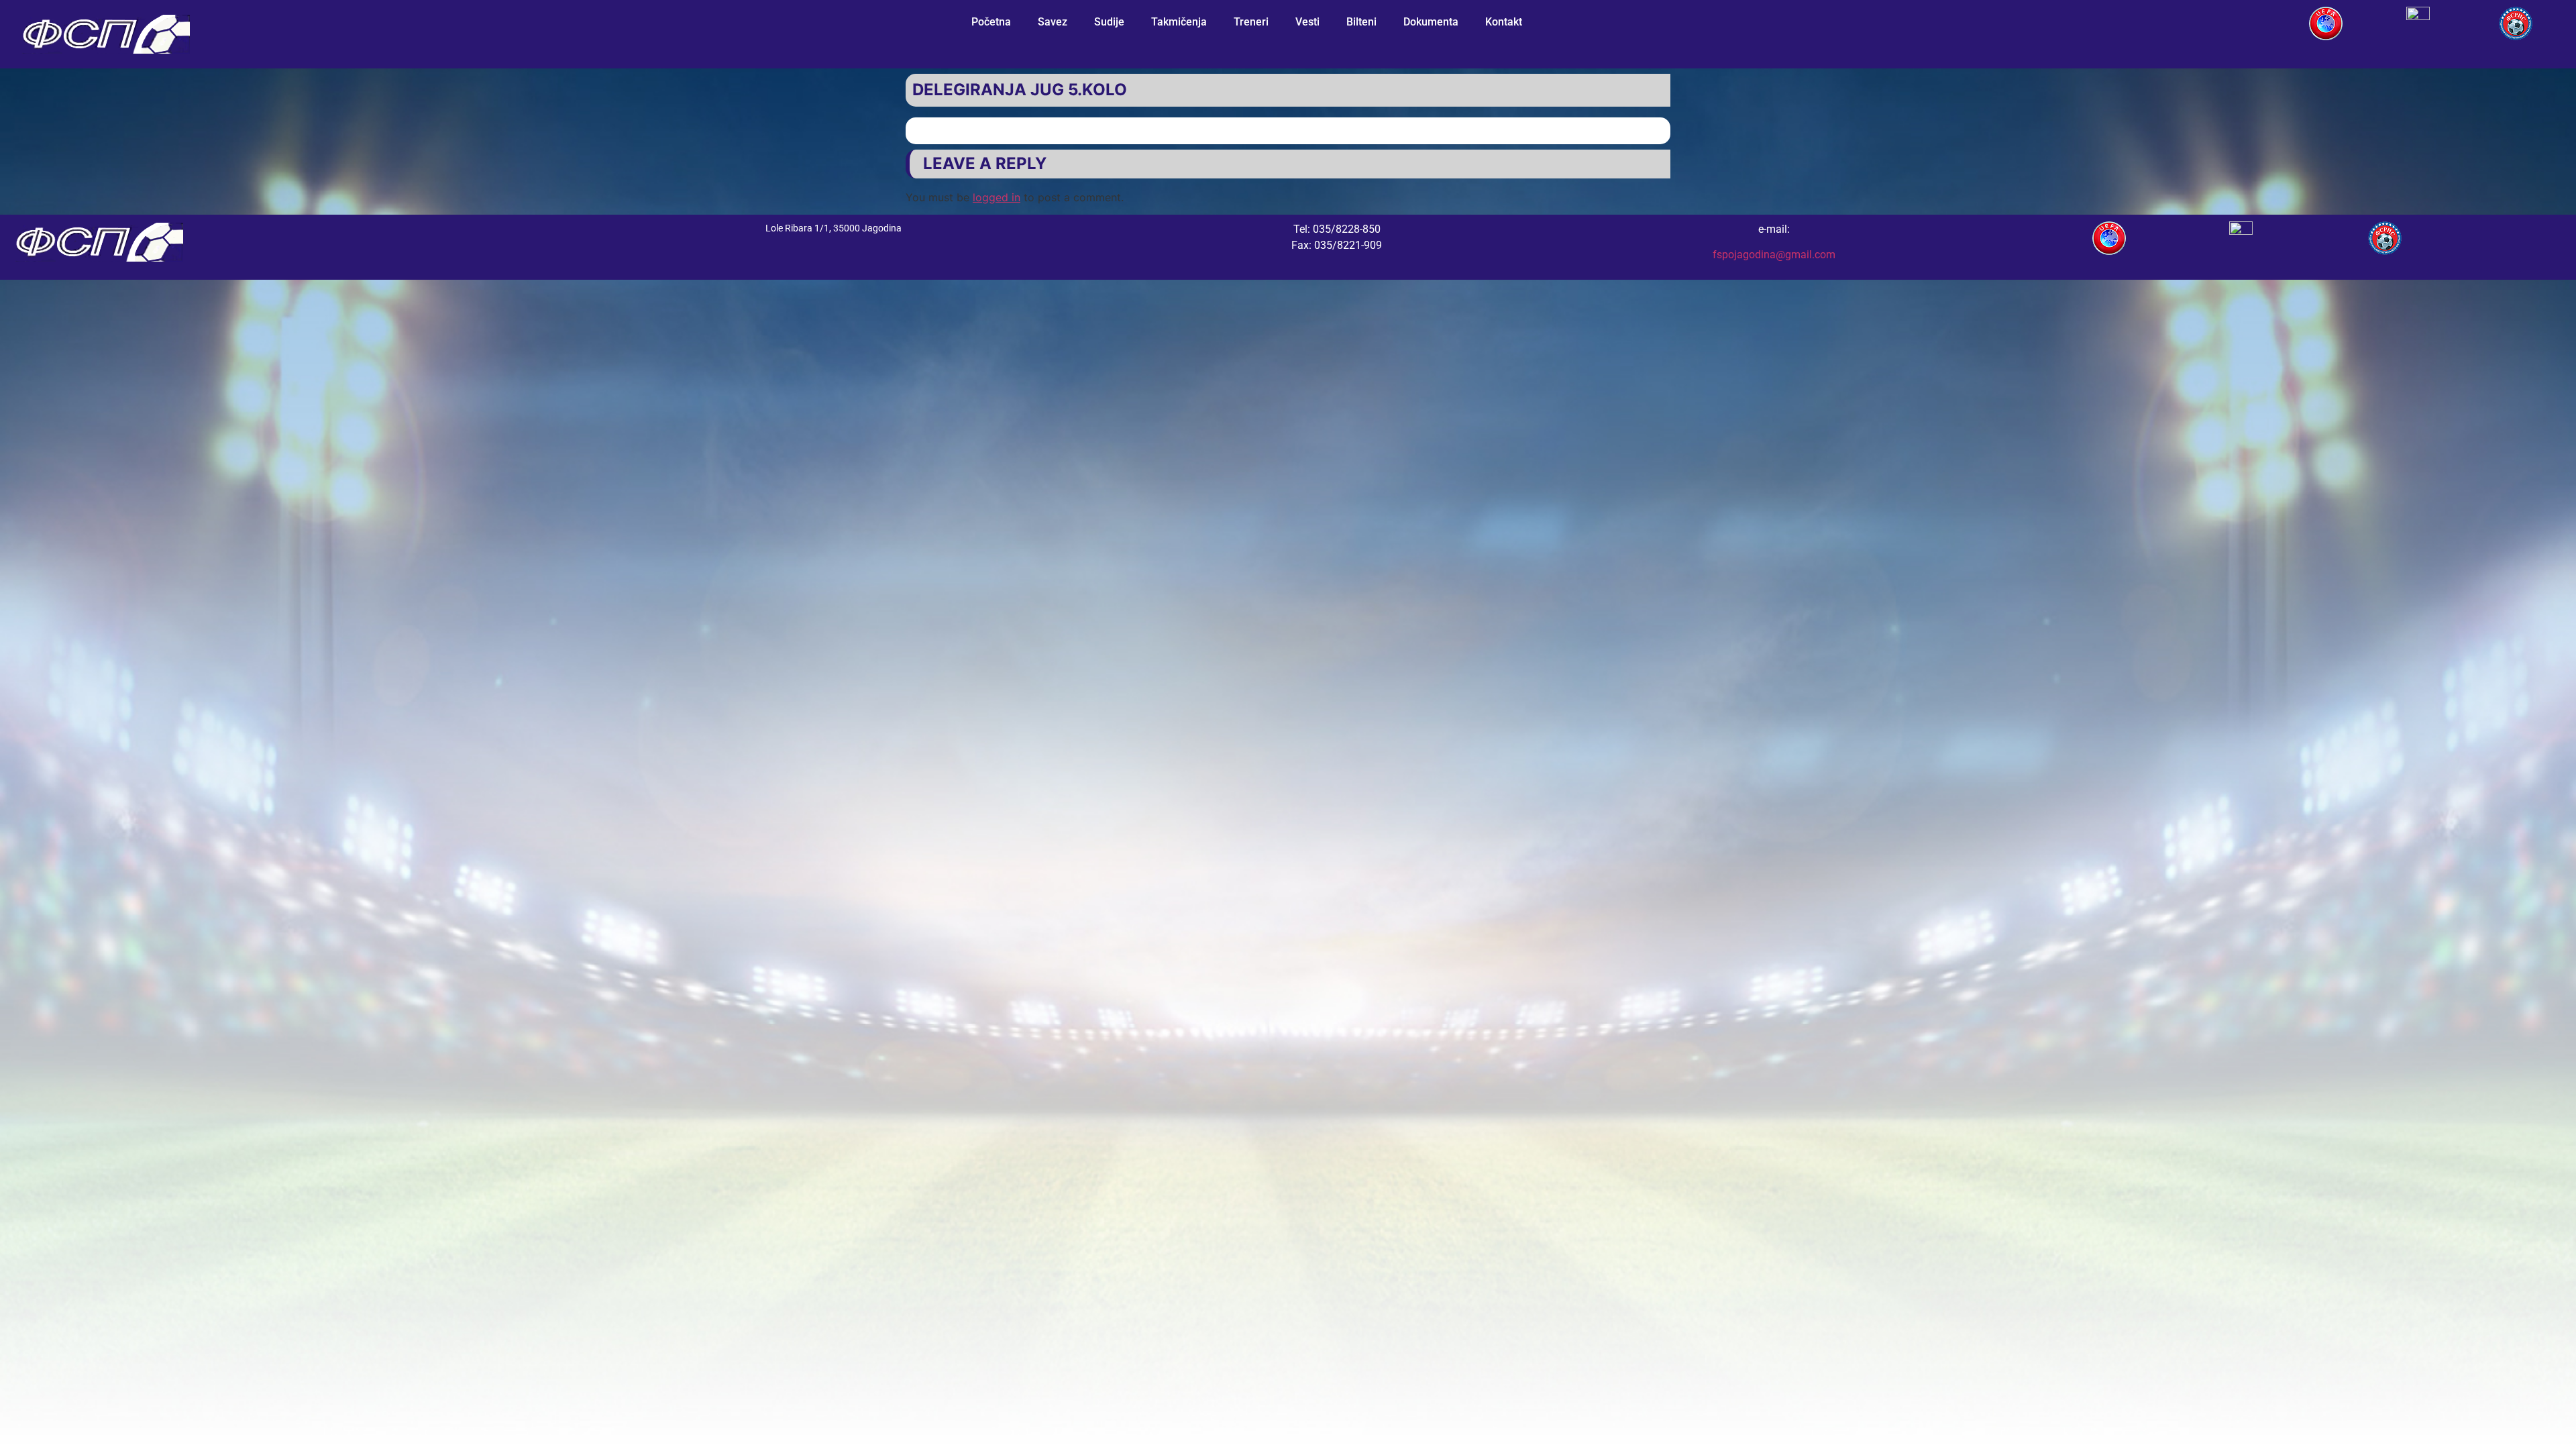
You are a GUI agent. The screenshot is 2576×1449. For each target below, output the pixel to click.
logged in (997, 197)
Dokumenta (1431, 22)
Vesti (1307, 22)
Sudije (1109, 22)
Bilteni (1361, 22)
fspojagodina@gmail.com (1774, 255)
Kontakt (1504, 22)
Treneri (1251, 22)
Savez (1053, 22)
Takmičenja (1179, 22)
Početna (991, 22)
